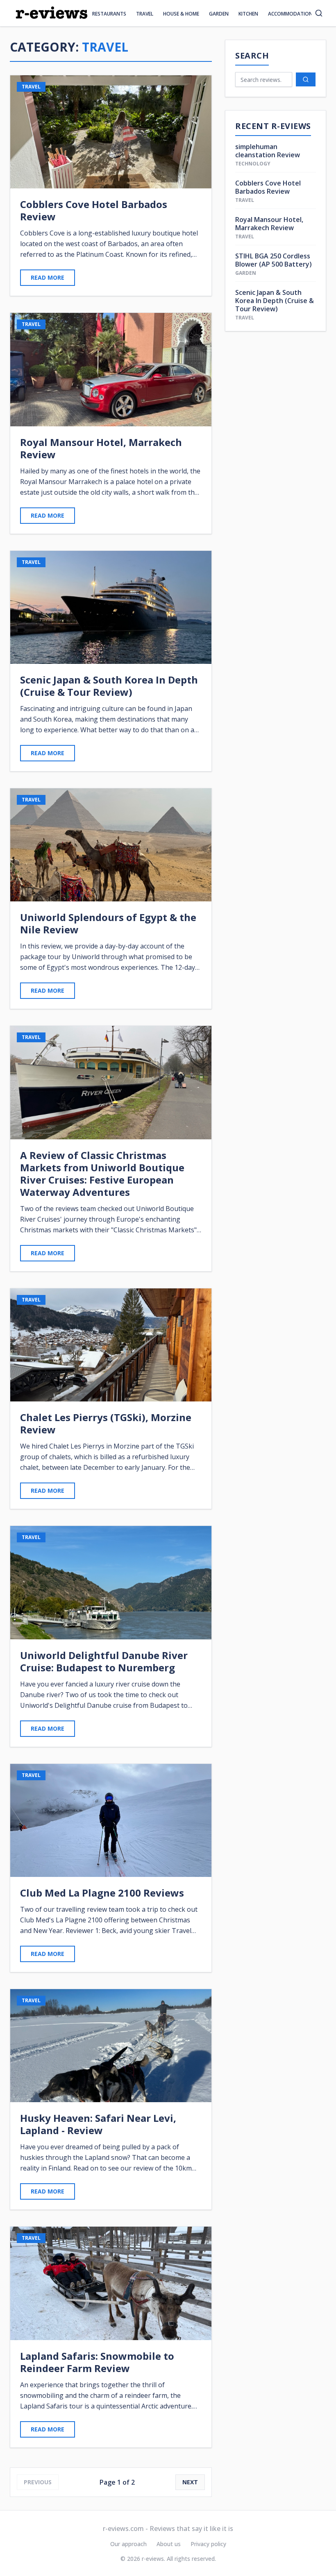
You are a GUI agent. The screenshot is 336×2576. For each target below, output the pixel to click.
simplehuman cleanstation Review (268, 151)
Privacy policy (208, 2544)
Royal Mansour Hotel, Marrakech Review (269, 224)
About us (169, 2544)
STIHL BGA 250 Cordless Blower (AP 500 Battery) (274, 260)
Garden (219, 14)
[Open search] (319, 13)
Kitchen (248, 14)
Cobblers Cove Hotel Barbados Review (268, 187)
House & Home (181, 14)
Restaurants (109, 14)
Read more (48, 277)
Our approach (128, 2544)
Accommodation (290, 14)
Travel (145, 14)
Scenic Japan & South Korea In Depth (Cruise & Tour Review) (275, 301)
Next (190, 2482)
